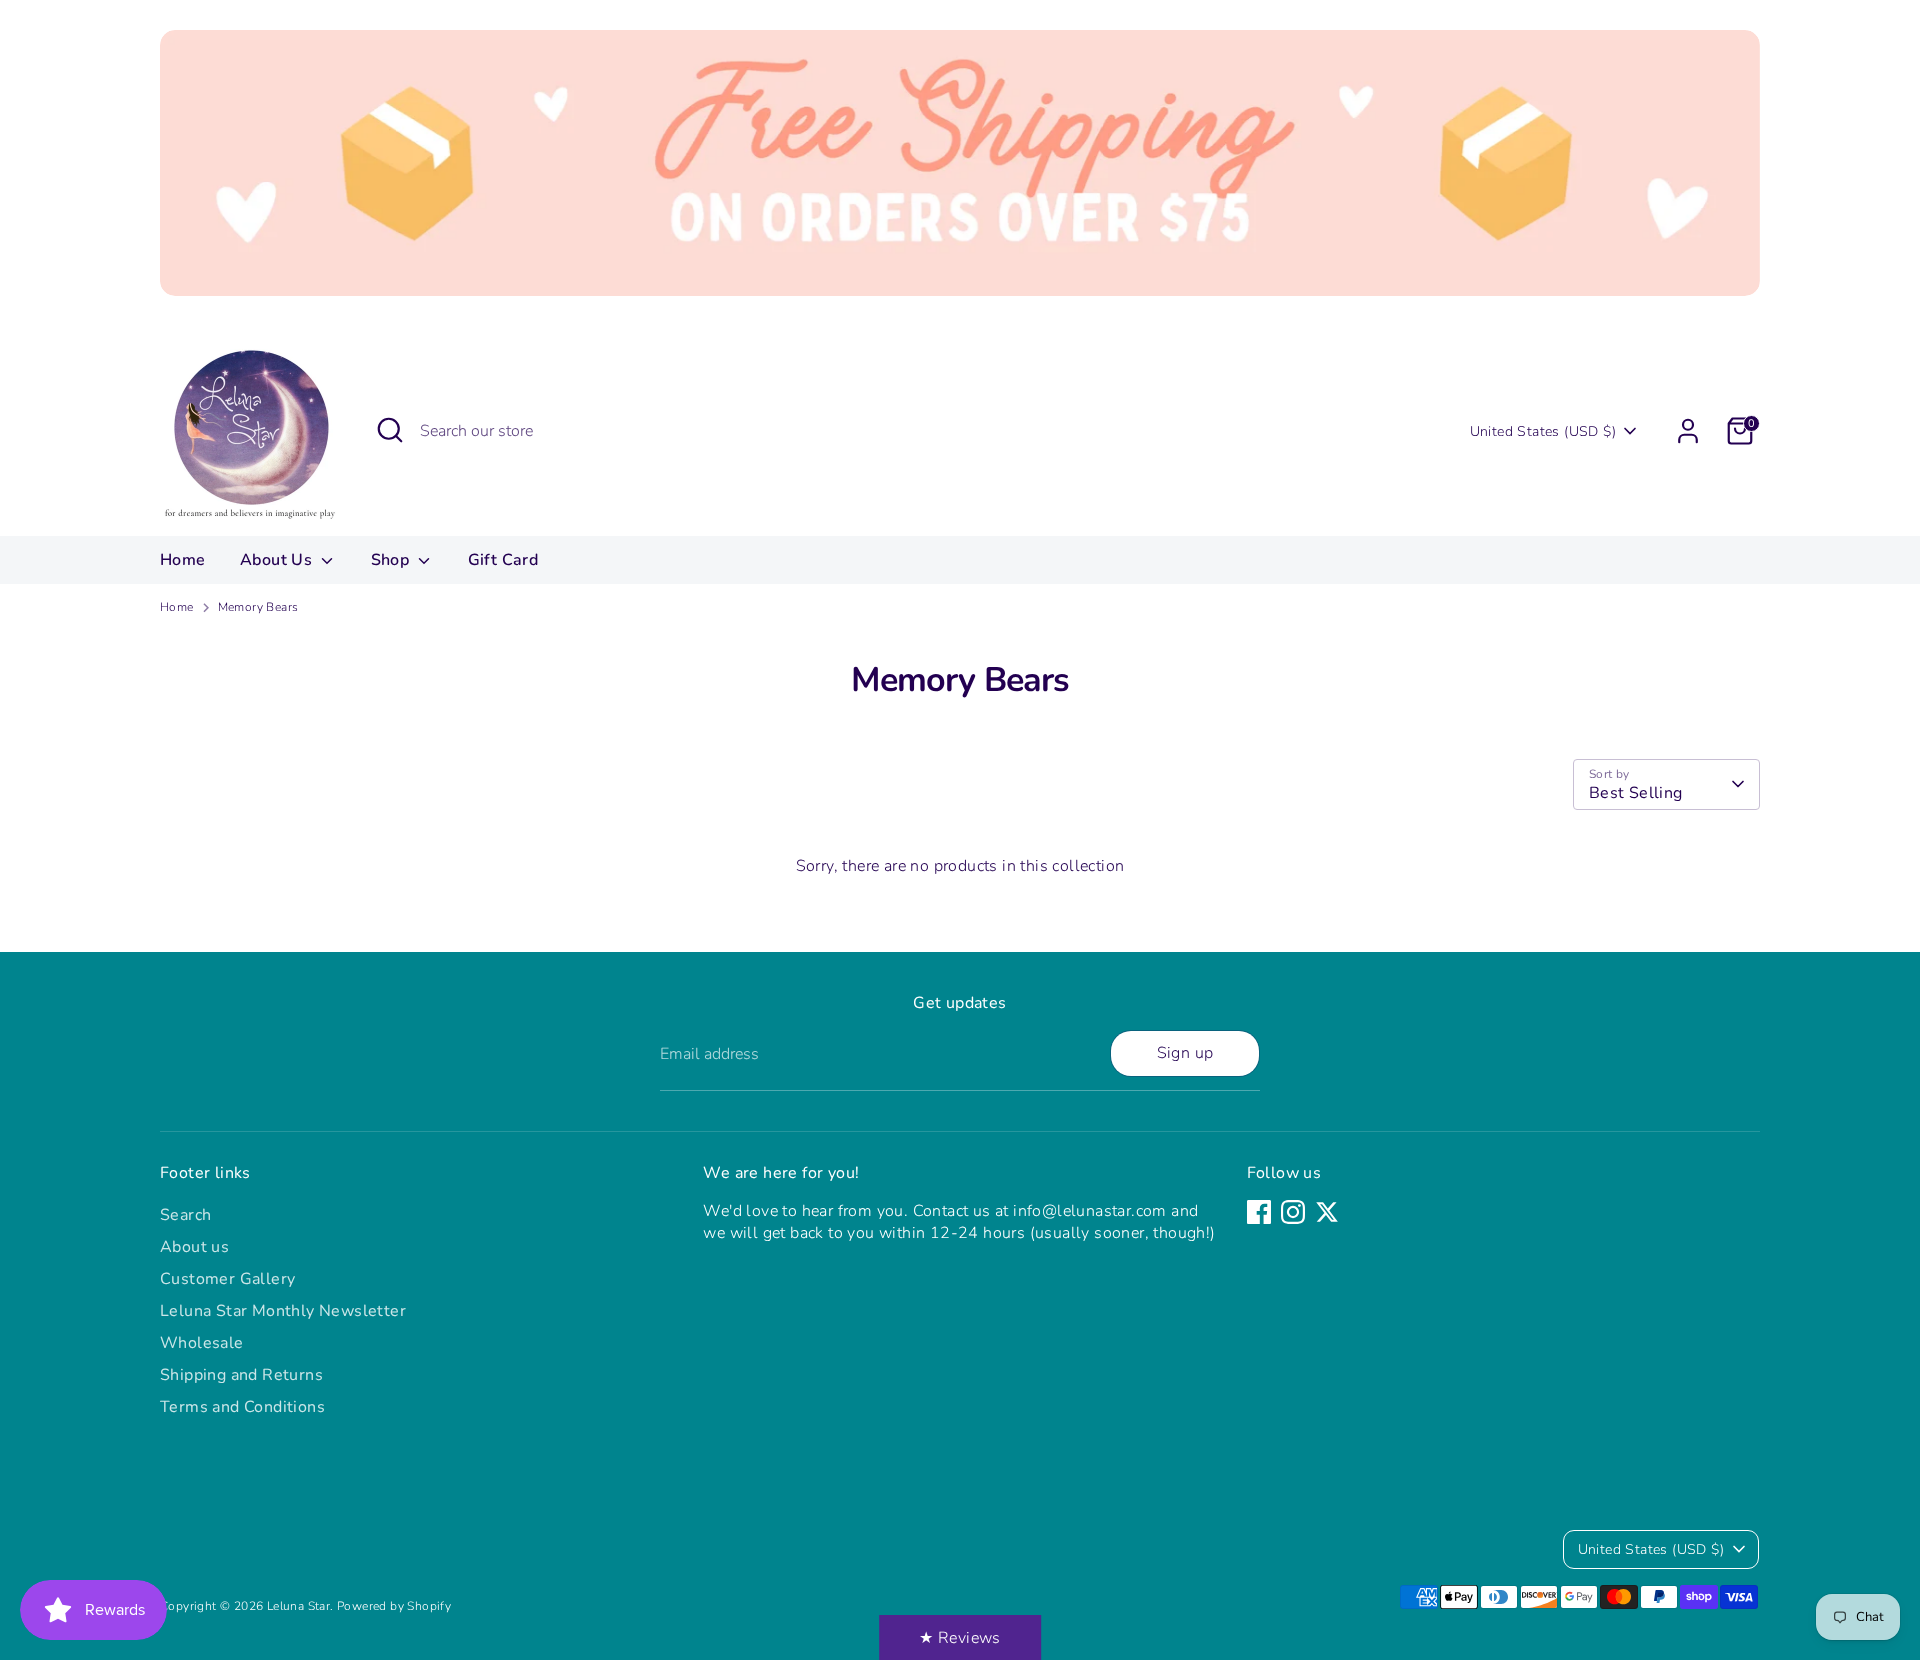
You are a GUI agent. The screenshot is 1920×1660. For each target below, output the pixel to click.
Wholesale (202, 1343)
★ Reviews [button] (960, 1638)
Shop (392, 560)
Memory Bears (258, 607)
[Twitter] (1327, 1212)
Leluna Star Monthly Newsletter (283, 1311)
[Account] (1688, 431)
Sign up (1185, 1053)
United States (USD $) (1543, 431)
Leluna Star (298, 1606)
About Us (278, 560)
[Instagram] (1293, 1212)
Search (185, 1215)
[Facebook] (1259, 1212)
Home (183, 560)
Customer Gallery (227, 1279)
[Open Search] (390, 430)
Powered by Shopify (394, 1606)
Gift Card (503, 560)
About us (194, 1247)
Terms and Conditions (242, 1407)
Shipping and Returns (241, 1375)
